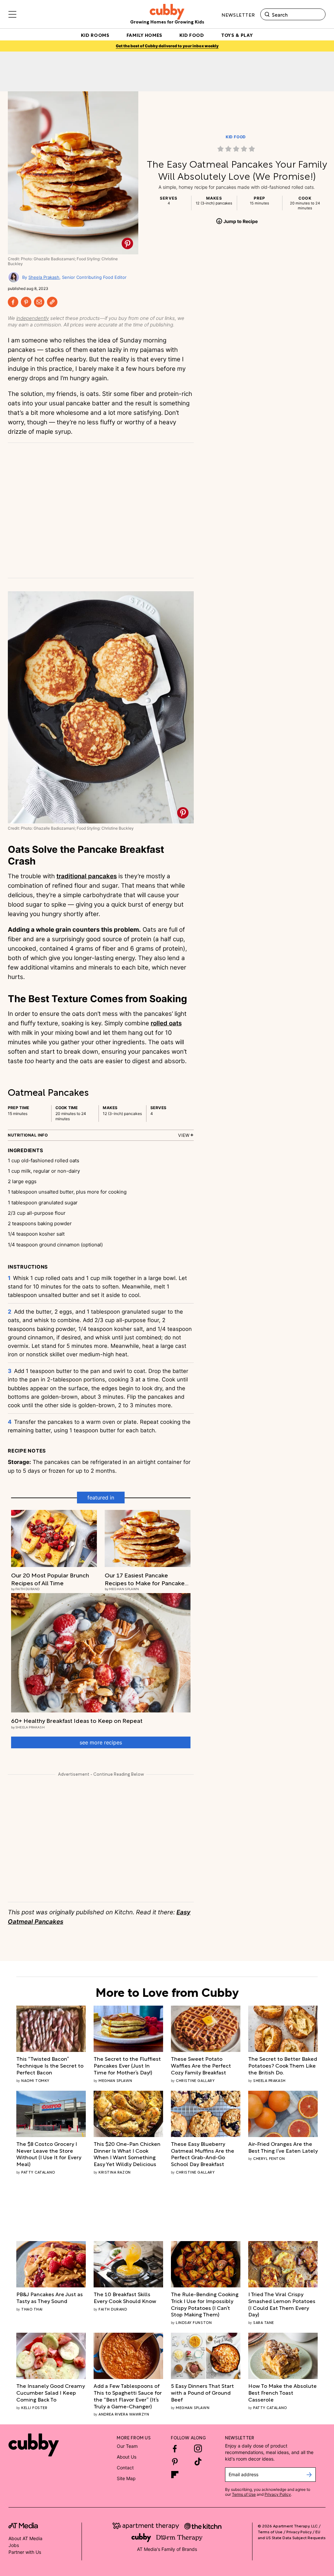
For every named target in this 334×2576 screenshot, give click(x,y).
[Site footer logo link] (34, 2445)
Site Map (126, 2478)
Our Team (127, 2446)
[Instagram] (198, 2448)
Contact (125, 2468)
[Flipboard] (175, 2475)
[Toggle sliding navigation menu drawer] (12, 14)
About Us (127, 2457)
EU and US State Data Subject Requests (292, 2534)
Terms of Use (244, 2494)
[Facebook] (13, 302)
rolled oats (166, 1023)
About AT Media (25, 2538)
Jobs (14, 2545)
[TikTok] (198, 2462)
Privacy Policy (278, 2494)
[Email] (39, 302)
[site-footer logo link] (23, 2526)
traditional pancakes (87, 876)
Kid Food (236, 137)
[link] (237, 149)
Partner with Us (25, 2552)
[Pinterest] (26, 302)
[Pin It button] (127, 243)
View (184, 1135)
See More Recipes (101, 1742)
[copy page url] (52, 302)
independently (33, 318)
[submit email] (309, 2475)
